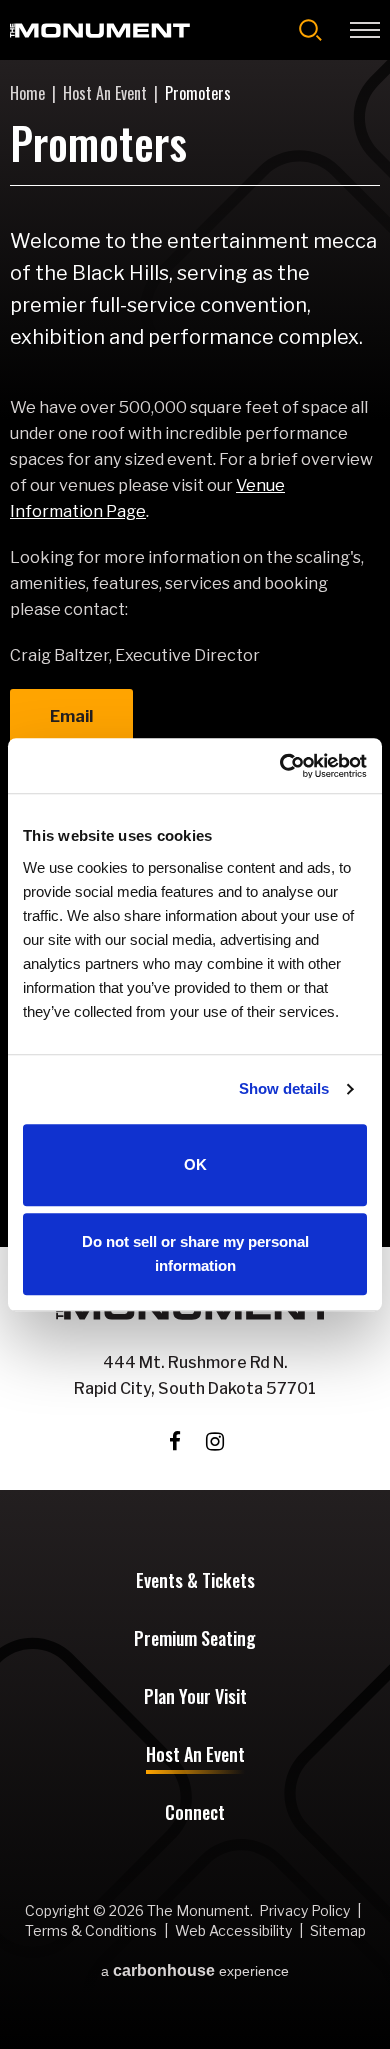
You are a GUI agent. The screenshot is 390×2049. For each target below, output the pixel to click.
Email (71, 716)
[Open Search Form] (310, 30)
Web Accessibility (233, 1930)
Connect (195, 1814)
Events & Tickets (195, 1582)
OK (195, 1164)
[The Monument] (100, 30)
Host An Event (105, 93)
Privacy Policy (304, 1910)
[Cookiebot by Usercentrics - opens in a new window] (280, 766)
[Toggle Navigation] (365, 30)
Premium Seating (195, 1640)
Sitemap (338, 1930)
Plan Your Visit (195, 1698)
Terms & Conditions (91, 1930)
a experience (195, 1971)
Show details (284, 1088)
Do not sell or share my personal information (195, 1253)
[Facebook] (175, 1441)
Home (27, 93)
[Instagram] (215, 1441)
